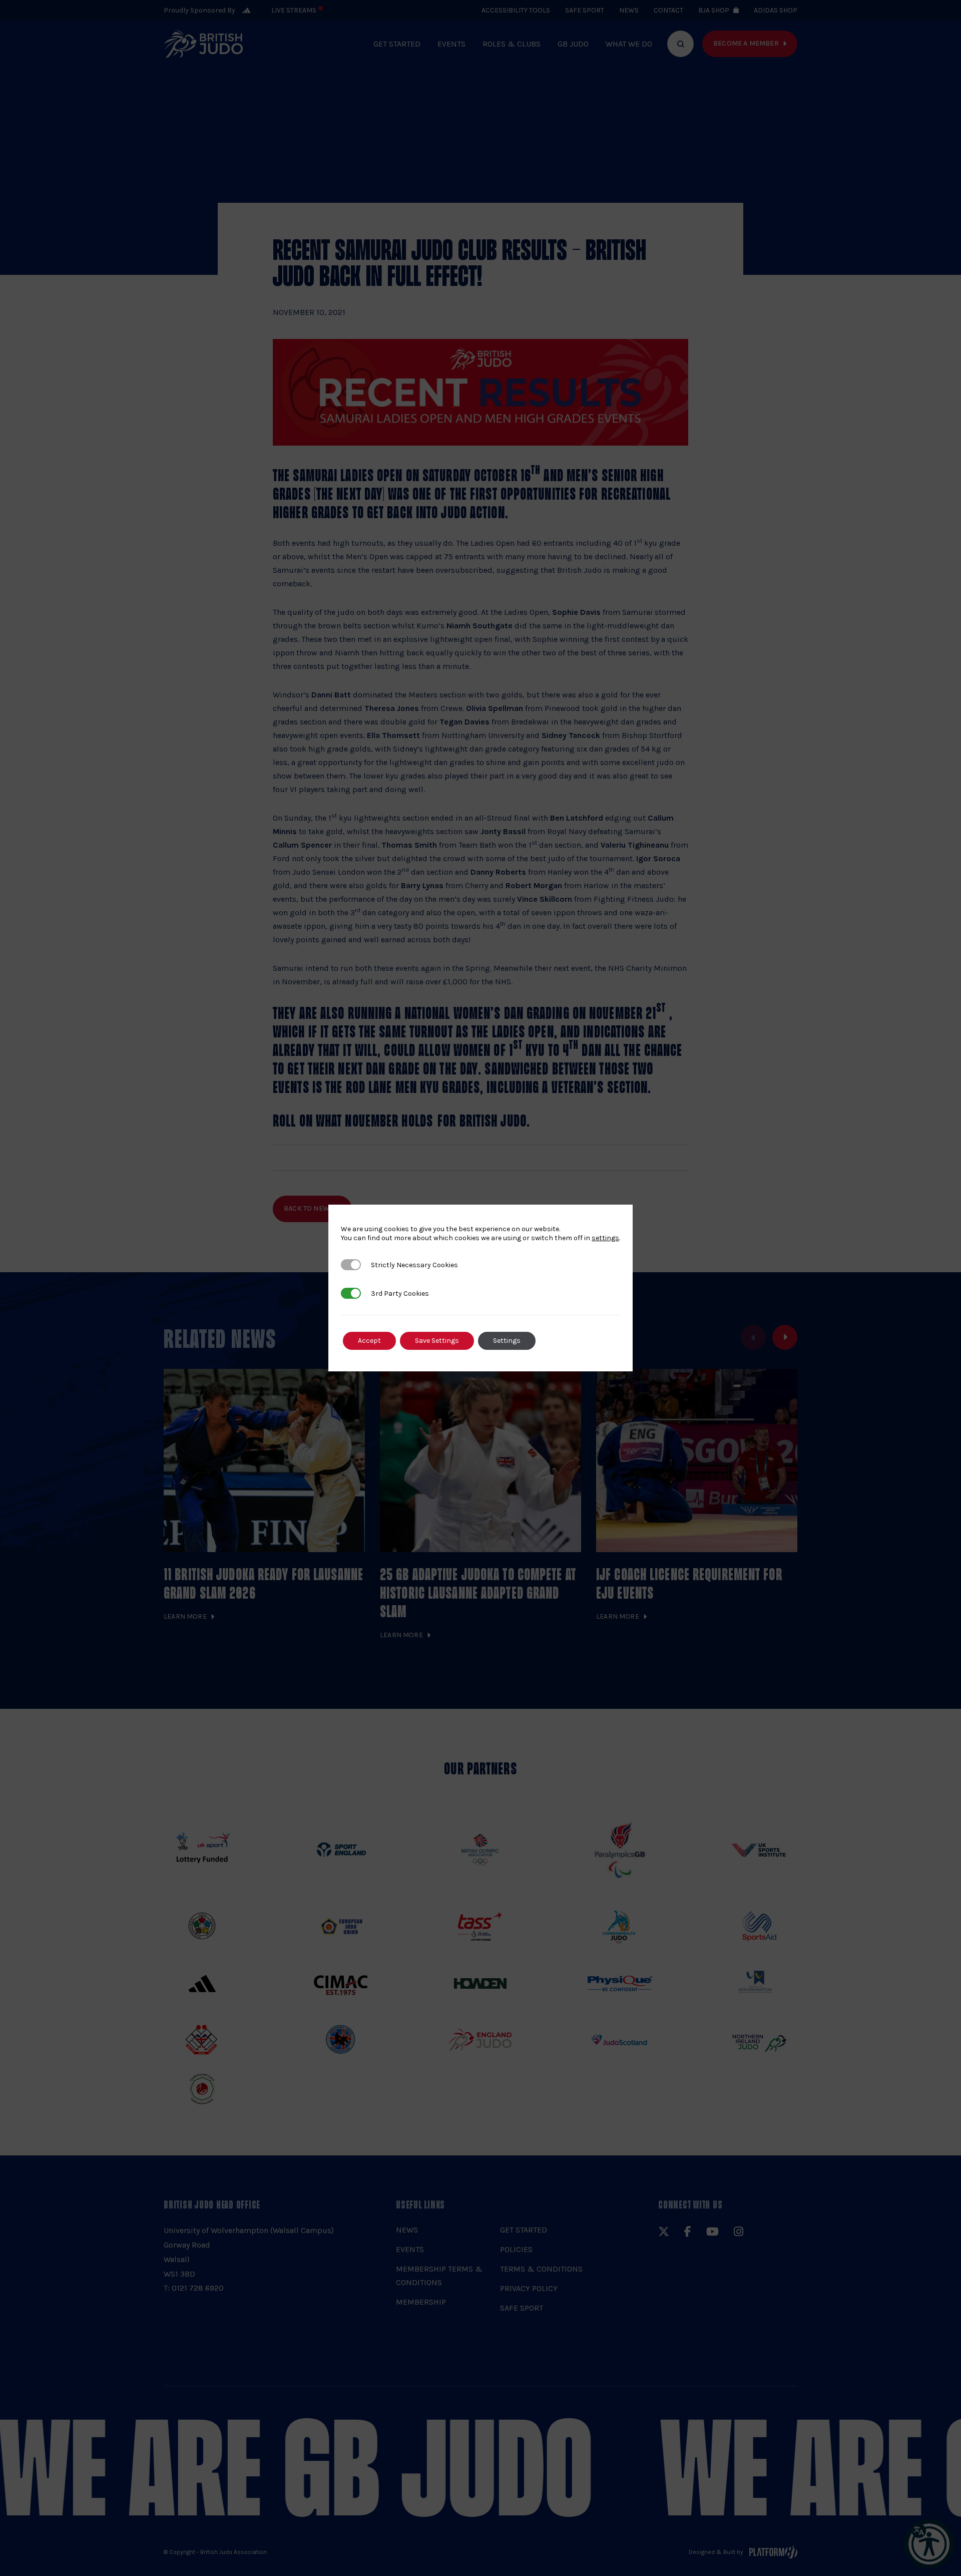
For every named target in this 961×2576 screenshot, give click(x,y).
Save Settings (437, 1341)
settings (605, 1238)
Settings (507, 1341)
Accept (369, 1341)
